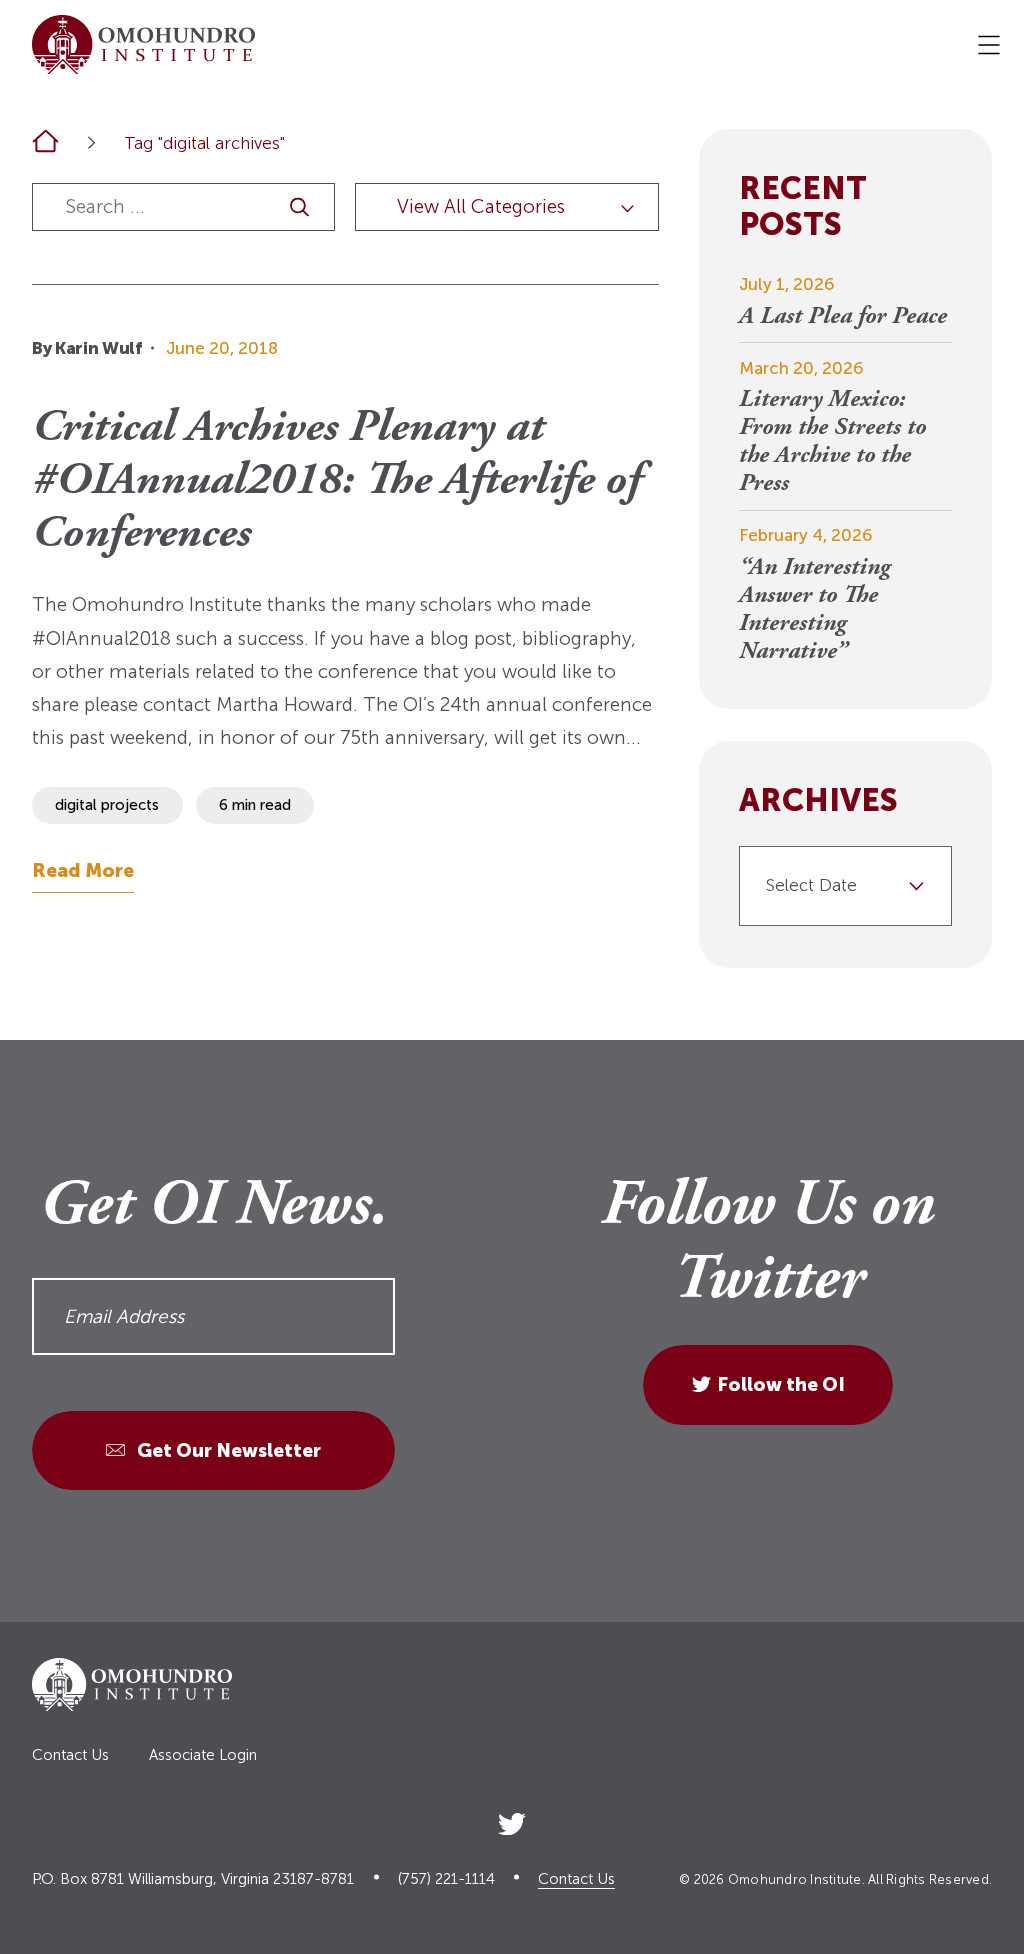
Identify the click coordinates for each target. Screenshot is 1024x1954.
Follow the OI (781, 1384)
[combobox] (845, 886)
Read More (83, 870)
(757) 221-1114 (446, 1879)
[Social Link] (512, 1820)
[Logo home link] (143, 44)
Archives (818, 801)
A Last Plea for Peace (843, 317)
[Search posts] (299, 207)
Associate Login (203, 1755)
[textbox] (837, 886)
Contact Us (70, 1755)
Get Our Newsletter (227, 1450)
